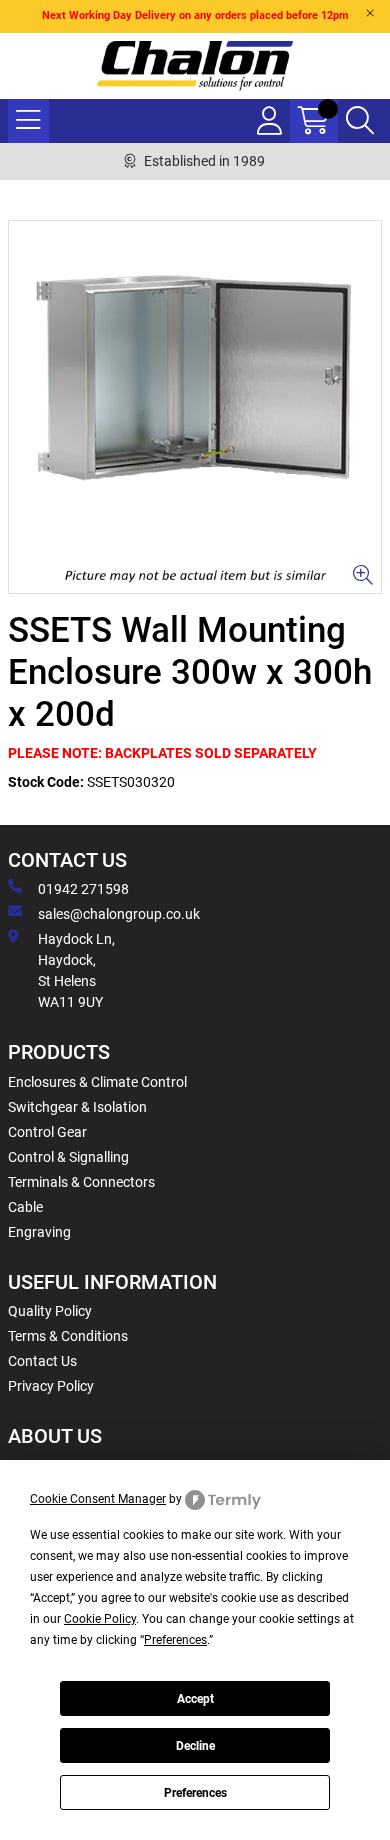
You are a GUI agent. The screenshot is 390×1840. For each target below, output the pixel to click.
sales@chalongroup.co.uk (119, 914)
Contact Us (42, 1361)
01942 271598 (83, 889)
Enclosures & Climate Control (97, 1082)
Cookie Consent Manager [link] (98, 1499)
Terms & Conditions (68, 1336)
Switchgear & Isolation (77, 1107)
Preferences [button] (175, 1640)
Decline (195, 1746)
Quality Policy (50, 1311)
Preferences (195, 1793)
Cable (25, 1207)
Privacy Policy (51, 1386)
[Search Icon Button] (360, 121)
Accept (195, 1699)
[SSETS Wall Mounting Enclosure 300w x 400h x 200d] (195, 407)
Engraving (39, 1232)
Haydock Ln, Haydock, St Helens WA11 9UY (76, 970)
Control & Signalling (68, 1157)
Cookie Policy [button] (100, 1619)
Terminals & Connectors (81, 1182)
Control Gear (47, 1132)
